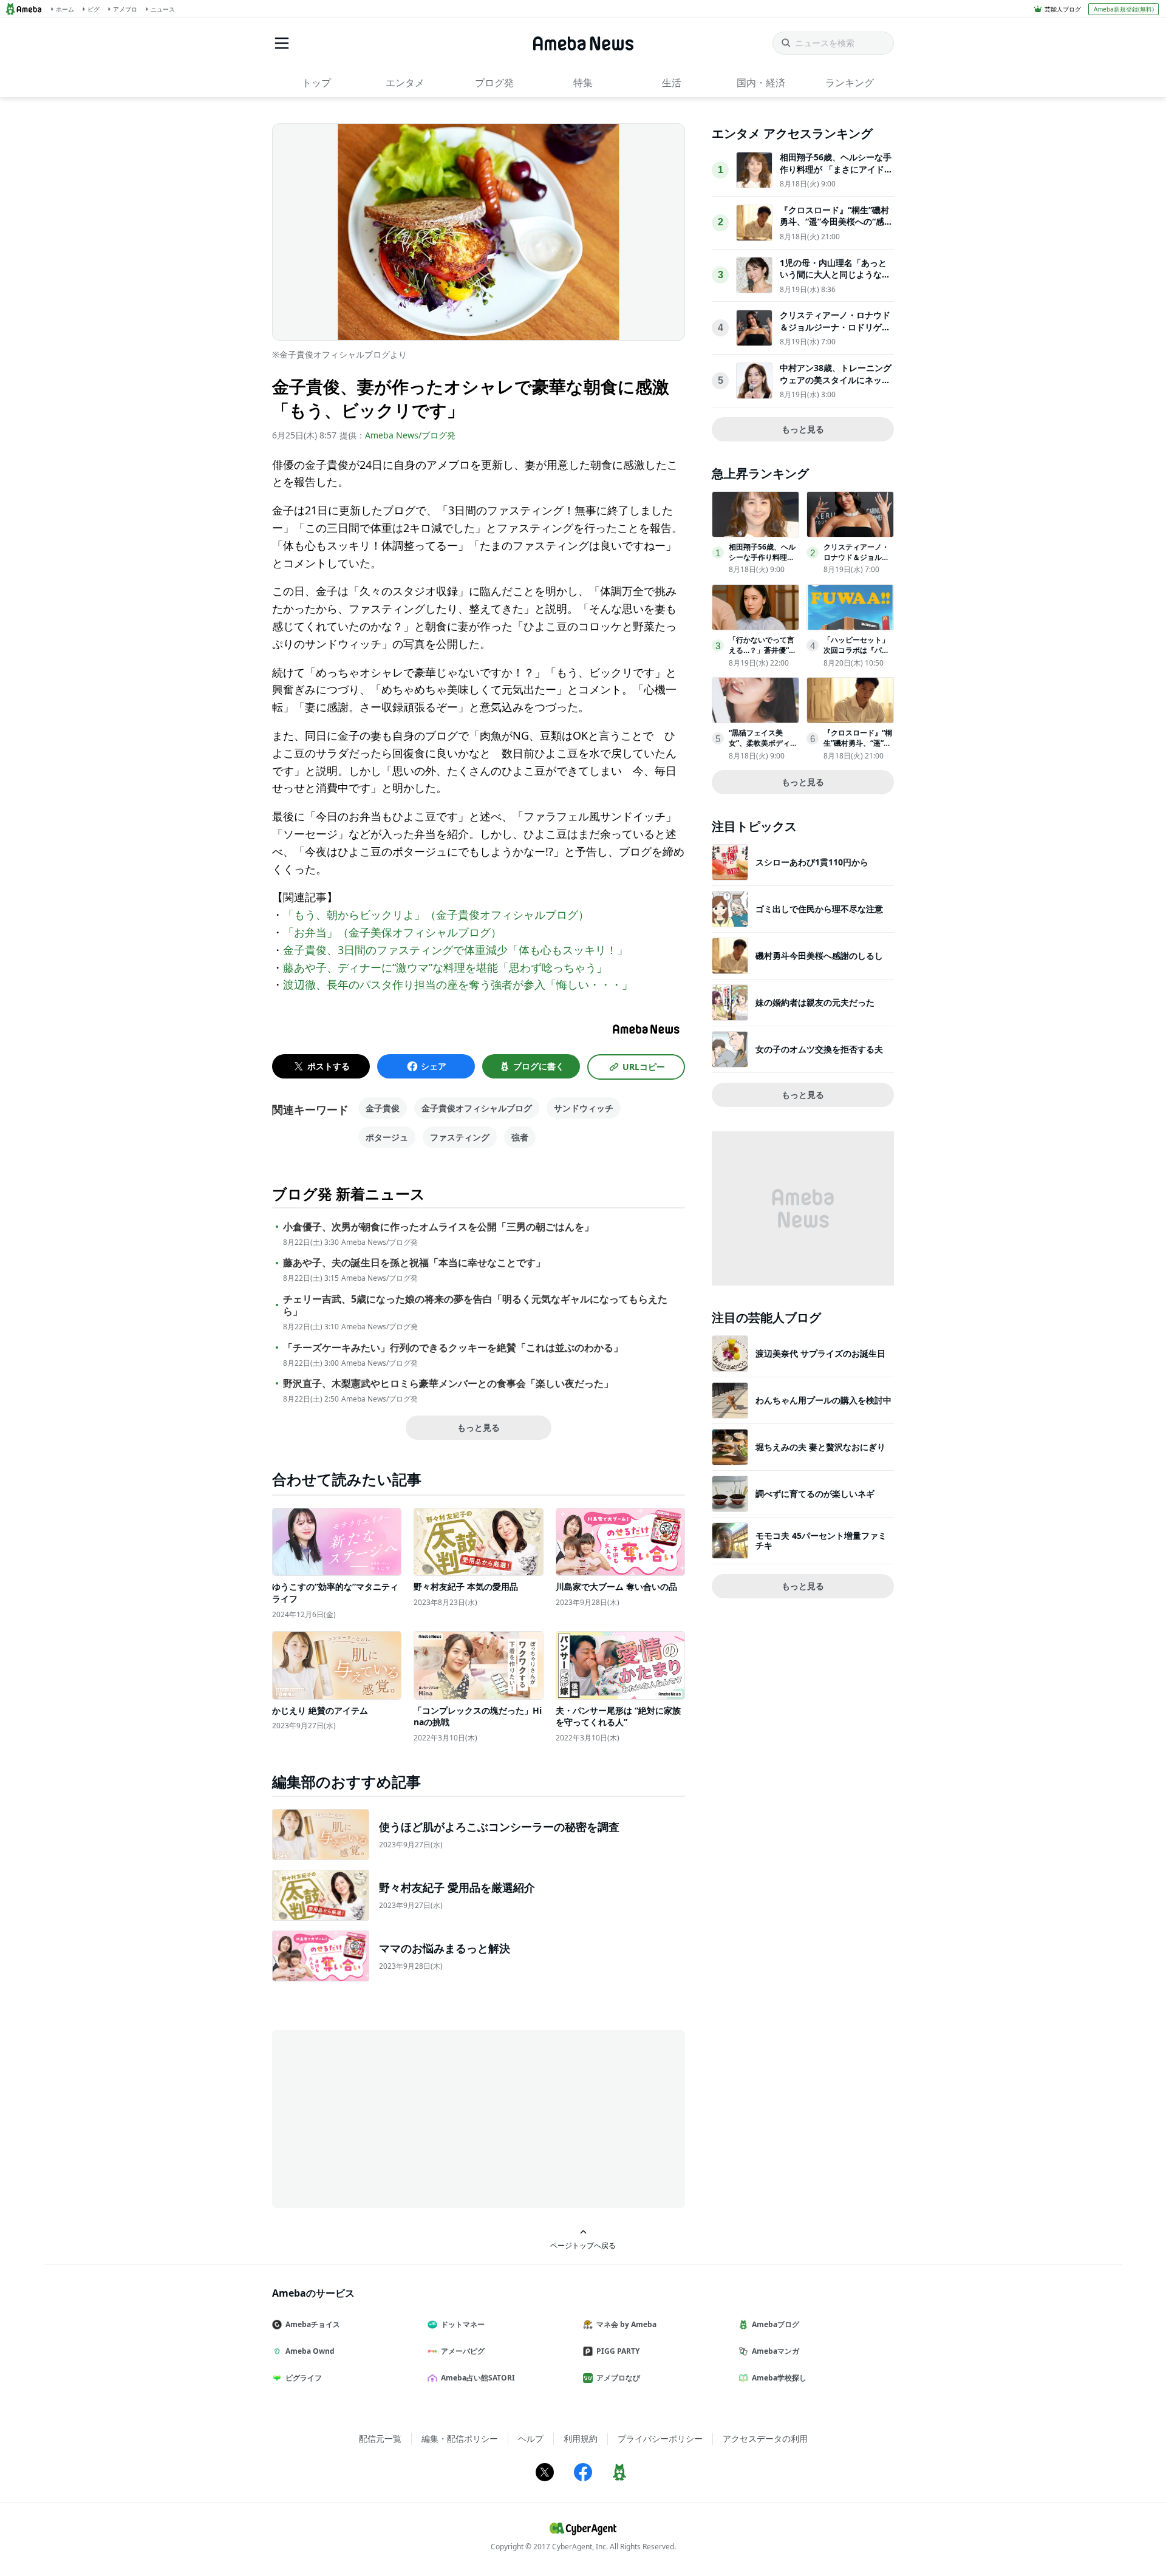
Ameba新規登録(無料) (1124, 9)
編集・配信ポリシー (460, 2438)
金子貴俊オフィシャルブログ (477, 1108)
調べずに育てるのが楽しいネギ (815, 1494)
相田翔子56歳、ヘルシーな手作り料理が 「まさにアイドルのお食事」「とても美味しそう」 (836, 175)
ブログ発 (494, 83)
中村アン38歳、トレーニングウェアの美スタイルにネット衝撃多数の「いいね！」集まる (836, 386)
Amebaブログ (776, 2324)
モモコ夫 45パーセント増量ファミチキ (821, 1540)
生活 (672, 83)
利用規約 (581, 2438)
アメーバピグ (463, 2351)
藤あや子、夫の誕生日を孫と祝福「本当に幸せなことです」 (414, 1263)
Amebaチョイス (313, 2324)
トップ (316, 83)
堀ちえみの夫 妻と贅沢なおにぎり (820, 1447)
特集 (583, 83)
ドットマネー (463, 2324)
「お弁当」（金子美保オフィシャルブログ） (392, 932)
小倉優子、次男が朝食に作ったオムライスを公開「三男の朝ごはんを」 (438, 1227)
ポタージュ (387, 1137)
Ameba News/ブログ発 (410, 435)
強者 (520, 1137)
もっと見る (479, 1427)
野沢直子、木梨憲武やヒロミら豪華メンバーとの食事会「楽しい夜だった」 (448, 1384)
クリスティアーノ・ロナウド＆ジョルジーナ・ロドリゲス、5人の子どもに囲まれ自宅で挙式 (835, 333)
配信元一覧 (380, 2438)
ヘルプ (531, 2438)
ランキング (850, 83)
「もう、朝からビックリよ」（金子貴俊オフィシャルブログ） (436, 915)
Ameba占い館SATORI (478, 2378)
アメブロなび (618, 2378)
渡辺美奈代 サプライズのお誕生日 (820, 1353)
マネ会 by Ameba (626, 2324)
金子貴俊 (383, 1108)
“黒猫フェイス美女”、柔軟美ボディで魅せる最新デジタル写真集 (763, 748)
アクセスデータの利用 (765, 2438)
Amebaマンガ (776, 2351)
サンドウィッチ (584, 1108)
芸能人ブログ (1063, 9)
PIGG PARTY (618, 2351)
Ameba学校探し (779, 2378)
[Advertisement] (381, 2118)
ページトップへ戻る (583, 2245)
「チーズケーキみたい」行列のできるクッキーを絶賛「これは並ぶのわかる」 (453, 1348)
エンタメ (405, 83)
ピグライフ (304, 2378)
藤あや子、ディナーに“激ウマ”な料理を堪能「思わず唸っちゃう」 (445, 967)
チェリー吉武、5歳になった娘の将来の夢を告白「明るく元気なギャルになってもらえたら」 (475, 1306)
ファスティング (460, 1137)
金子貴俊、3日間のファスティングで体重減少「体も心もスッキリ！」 (455, 950)
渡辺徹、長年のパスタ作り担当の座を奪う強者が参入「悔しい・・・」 (458, 984)
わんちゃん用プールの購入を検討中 (823, 1400)
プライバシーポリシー (660, 2438)
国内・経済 (761, 83)
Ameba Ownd (310, 2351)
